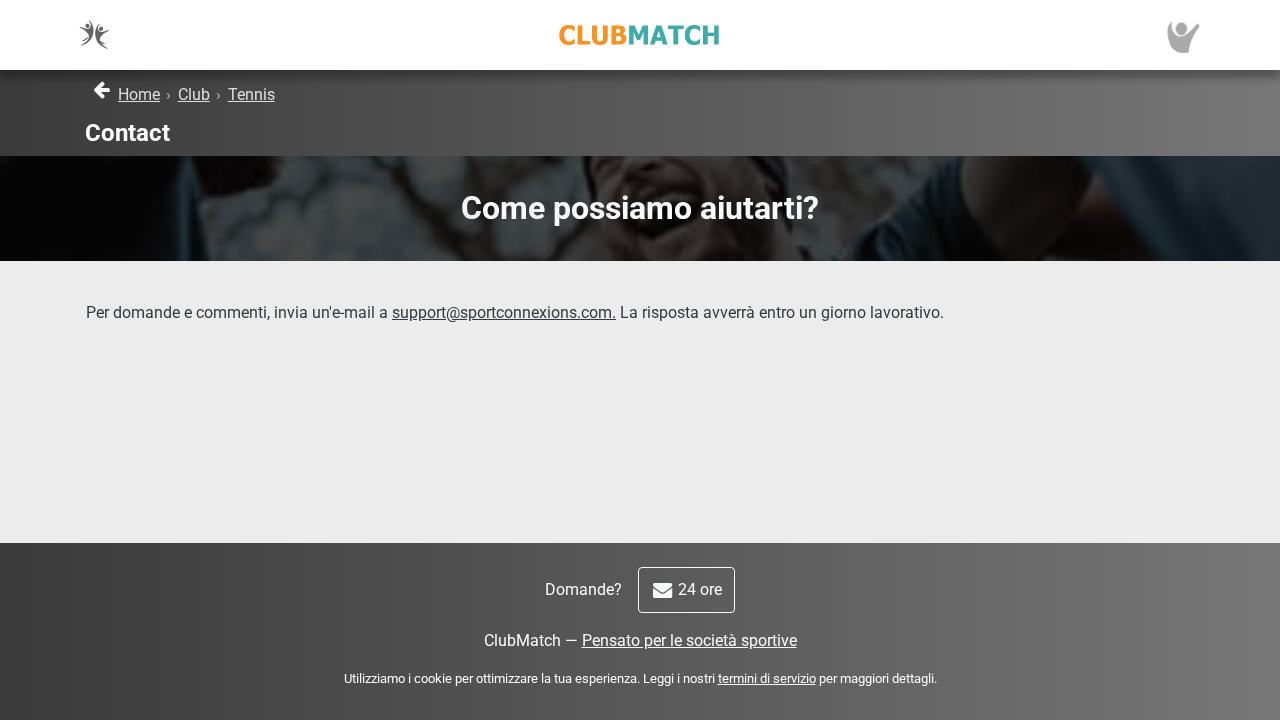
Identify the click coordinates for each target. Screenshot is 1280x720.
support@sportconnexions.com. (504, 312)
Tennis (251, 94)
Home (139, 94)
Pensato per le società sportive (689, 640)
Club (194, 94)
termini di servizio (767, 678)
